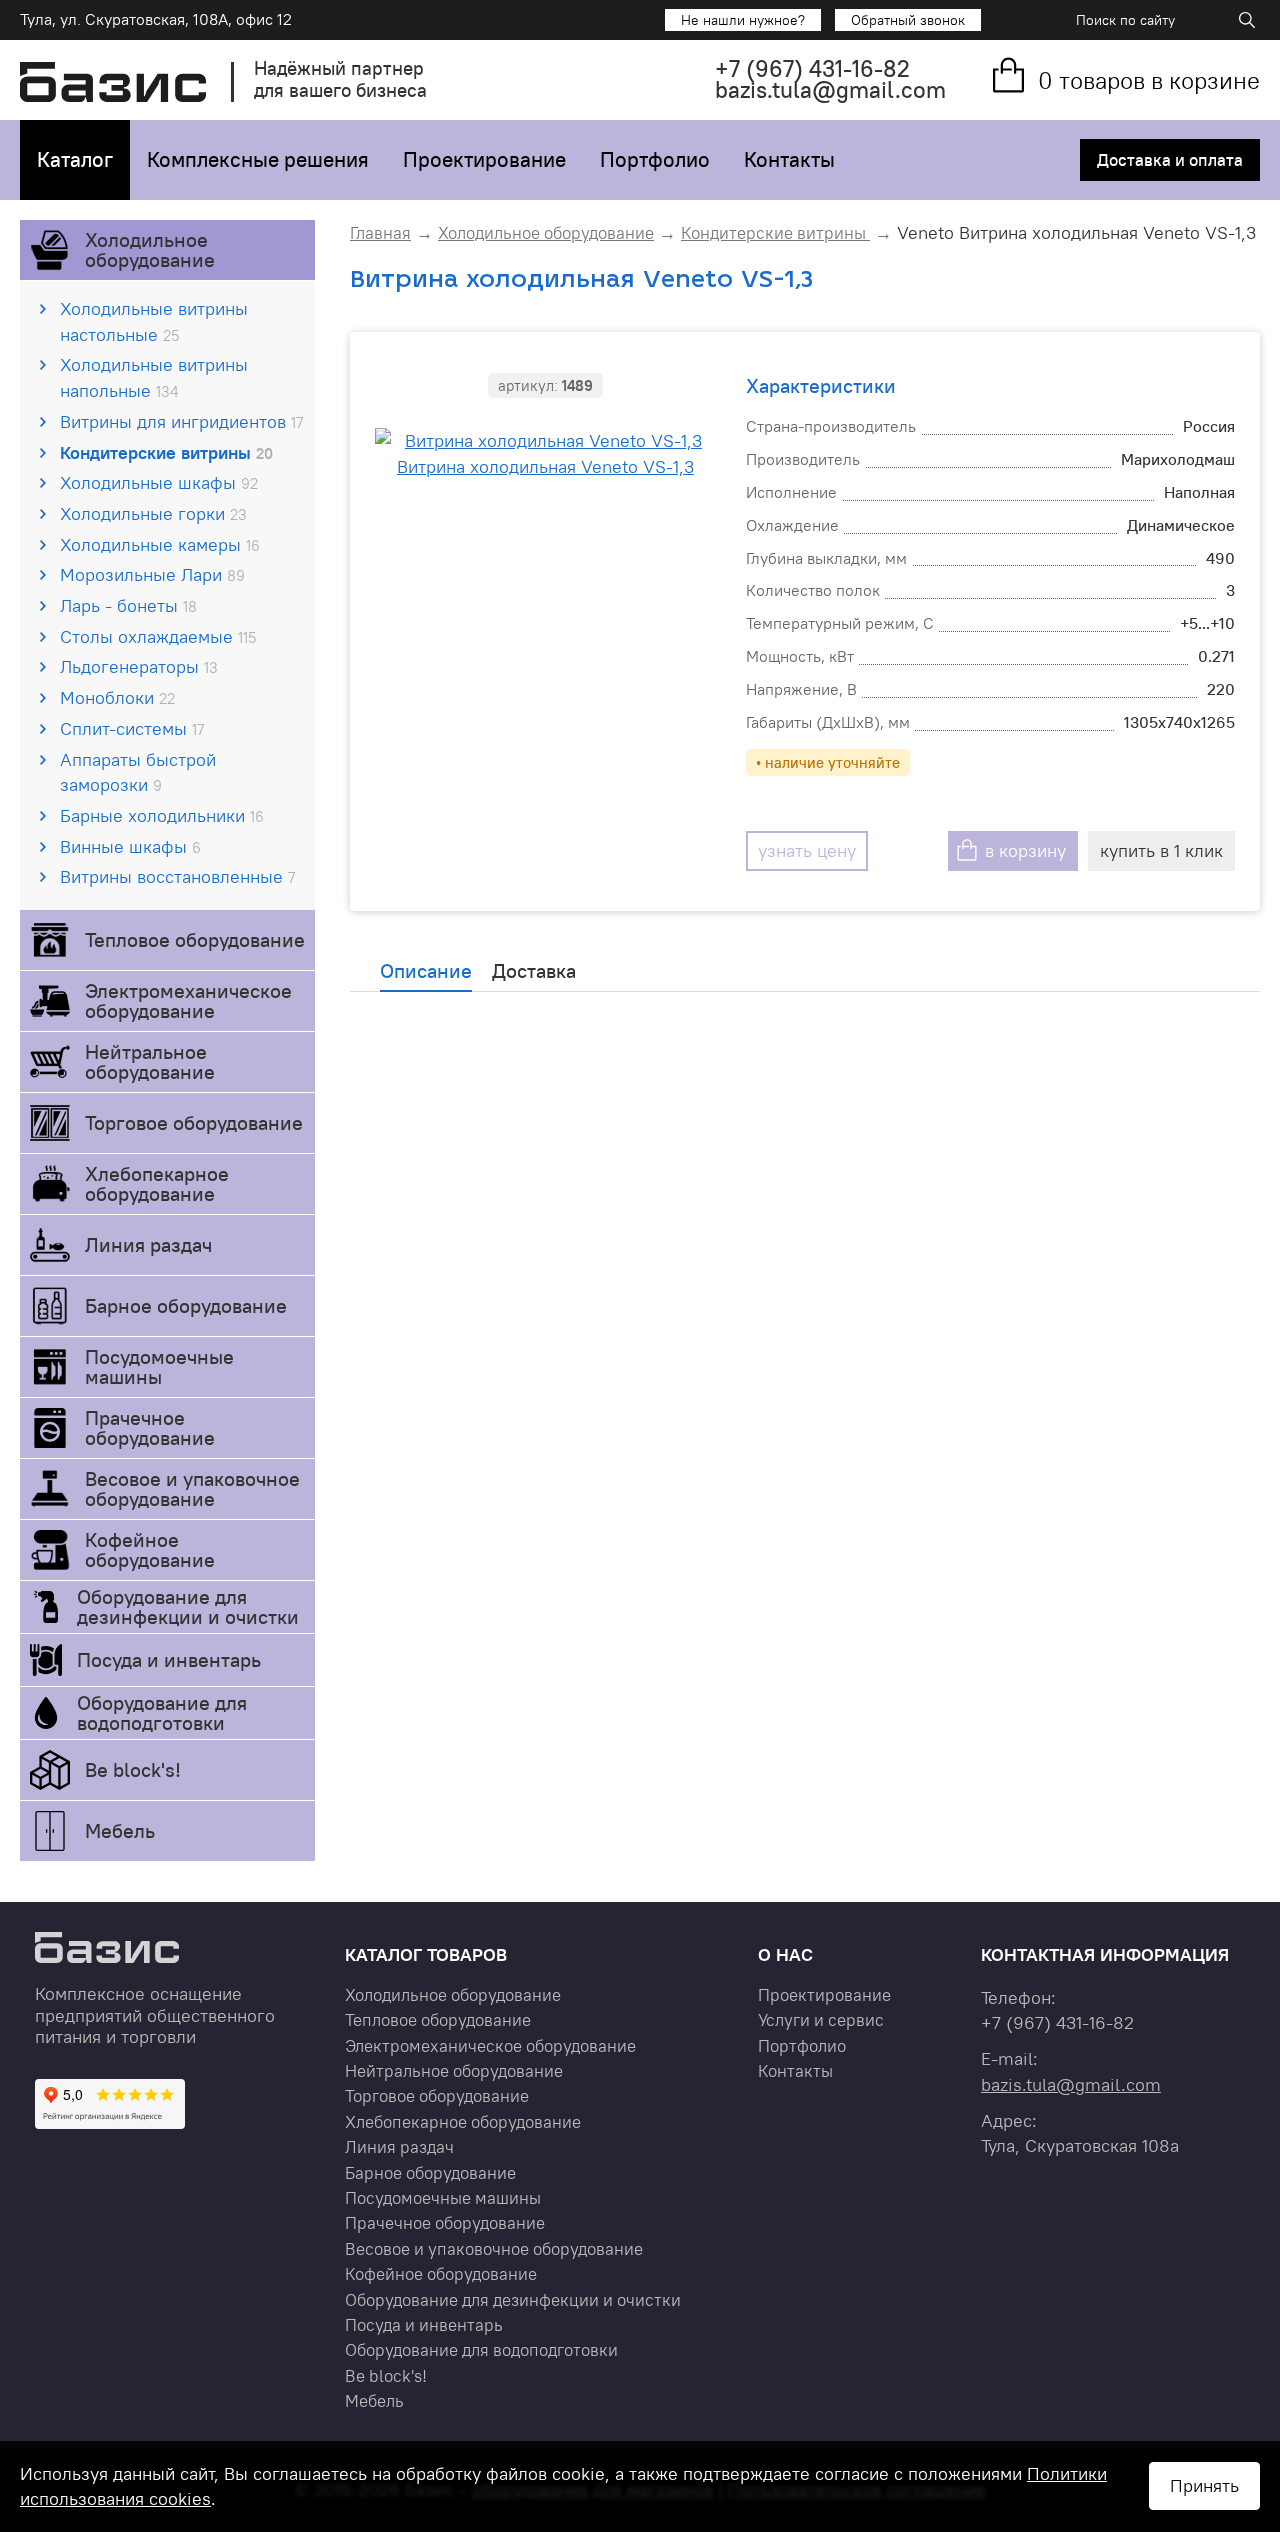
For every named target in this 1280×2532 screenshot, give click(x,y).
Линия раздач (148, 1244)
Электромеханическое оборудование (188, 1000)
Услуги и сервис (821, 2020)
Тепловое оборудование (195, 939)
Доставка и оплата (1170, 160)
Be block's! (133, 1769)
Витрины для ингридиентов (181, 421)
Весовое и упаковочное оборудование (192, 1488)
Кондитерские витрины (166, 452)
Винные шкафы (130, 846)
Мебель (120, 1830)
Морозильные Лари (152, 574)
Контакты (789, 159)
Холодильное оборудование (150, 249)
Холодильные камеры (160, 544)
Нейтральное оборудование (150, 1061)
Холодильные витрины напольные (154, 377)
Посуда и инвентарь (169, 1659)
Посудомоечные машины (159, 1366)
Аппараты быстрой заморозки (138, 772)
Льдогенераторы (139, 666)
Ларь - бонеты (128, 605)
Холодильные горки (153, 513)
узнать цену (807, 850)
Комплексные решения (258, 159)
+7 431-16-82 (812, 68)
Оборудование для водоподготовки (162, 1712)
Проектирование (484, 159)
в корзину (1025, 850)
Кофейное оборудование (150, 1549)
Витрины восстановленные (177, 876)
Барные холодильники (162, 815)
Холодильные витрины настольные (154, 321)
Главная (380, 233)
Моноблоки (117, 697)
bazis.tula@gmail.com (830, 89)
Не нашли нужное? (743, 20)
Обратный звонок (908, 20)
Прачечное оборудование (150, 1427)
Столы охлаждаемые (158, 636)
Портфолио (655, 159)
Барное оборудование (186, 1305)
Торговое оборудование (194, 1122)
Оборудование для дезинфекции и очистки (188, 1606)
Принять (1204, 2485)
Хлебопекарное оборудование (157, 1183)
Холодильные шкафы (159, 482)
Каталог (75, 159)
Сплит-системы (132, 728)
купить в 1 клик (1161, 850)
